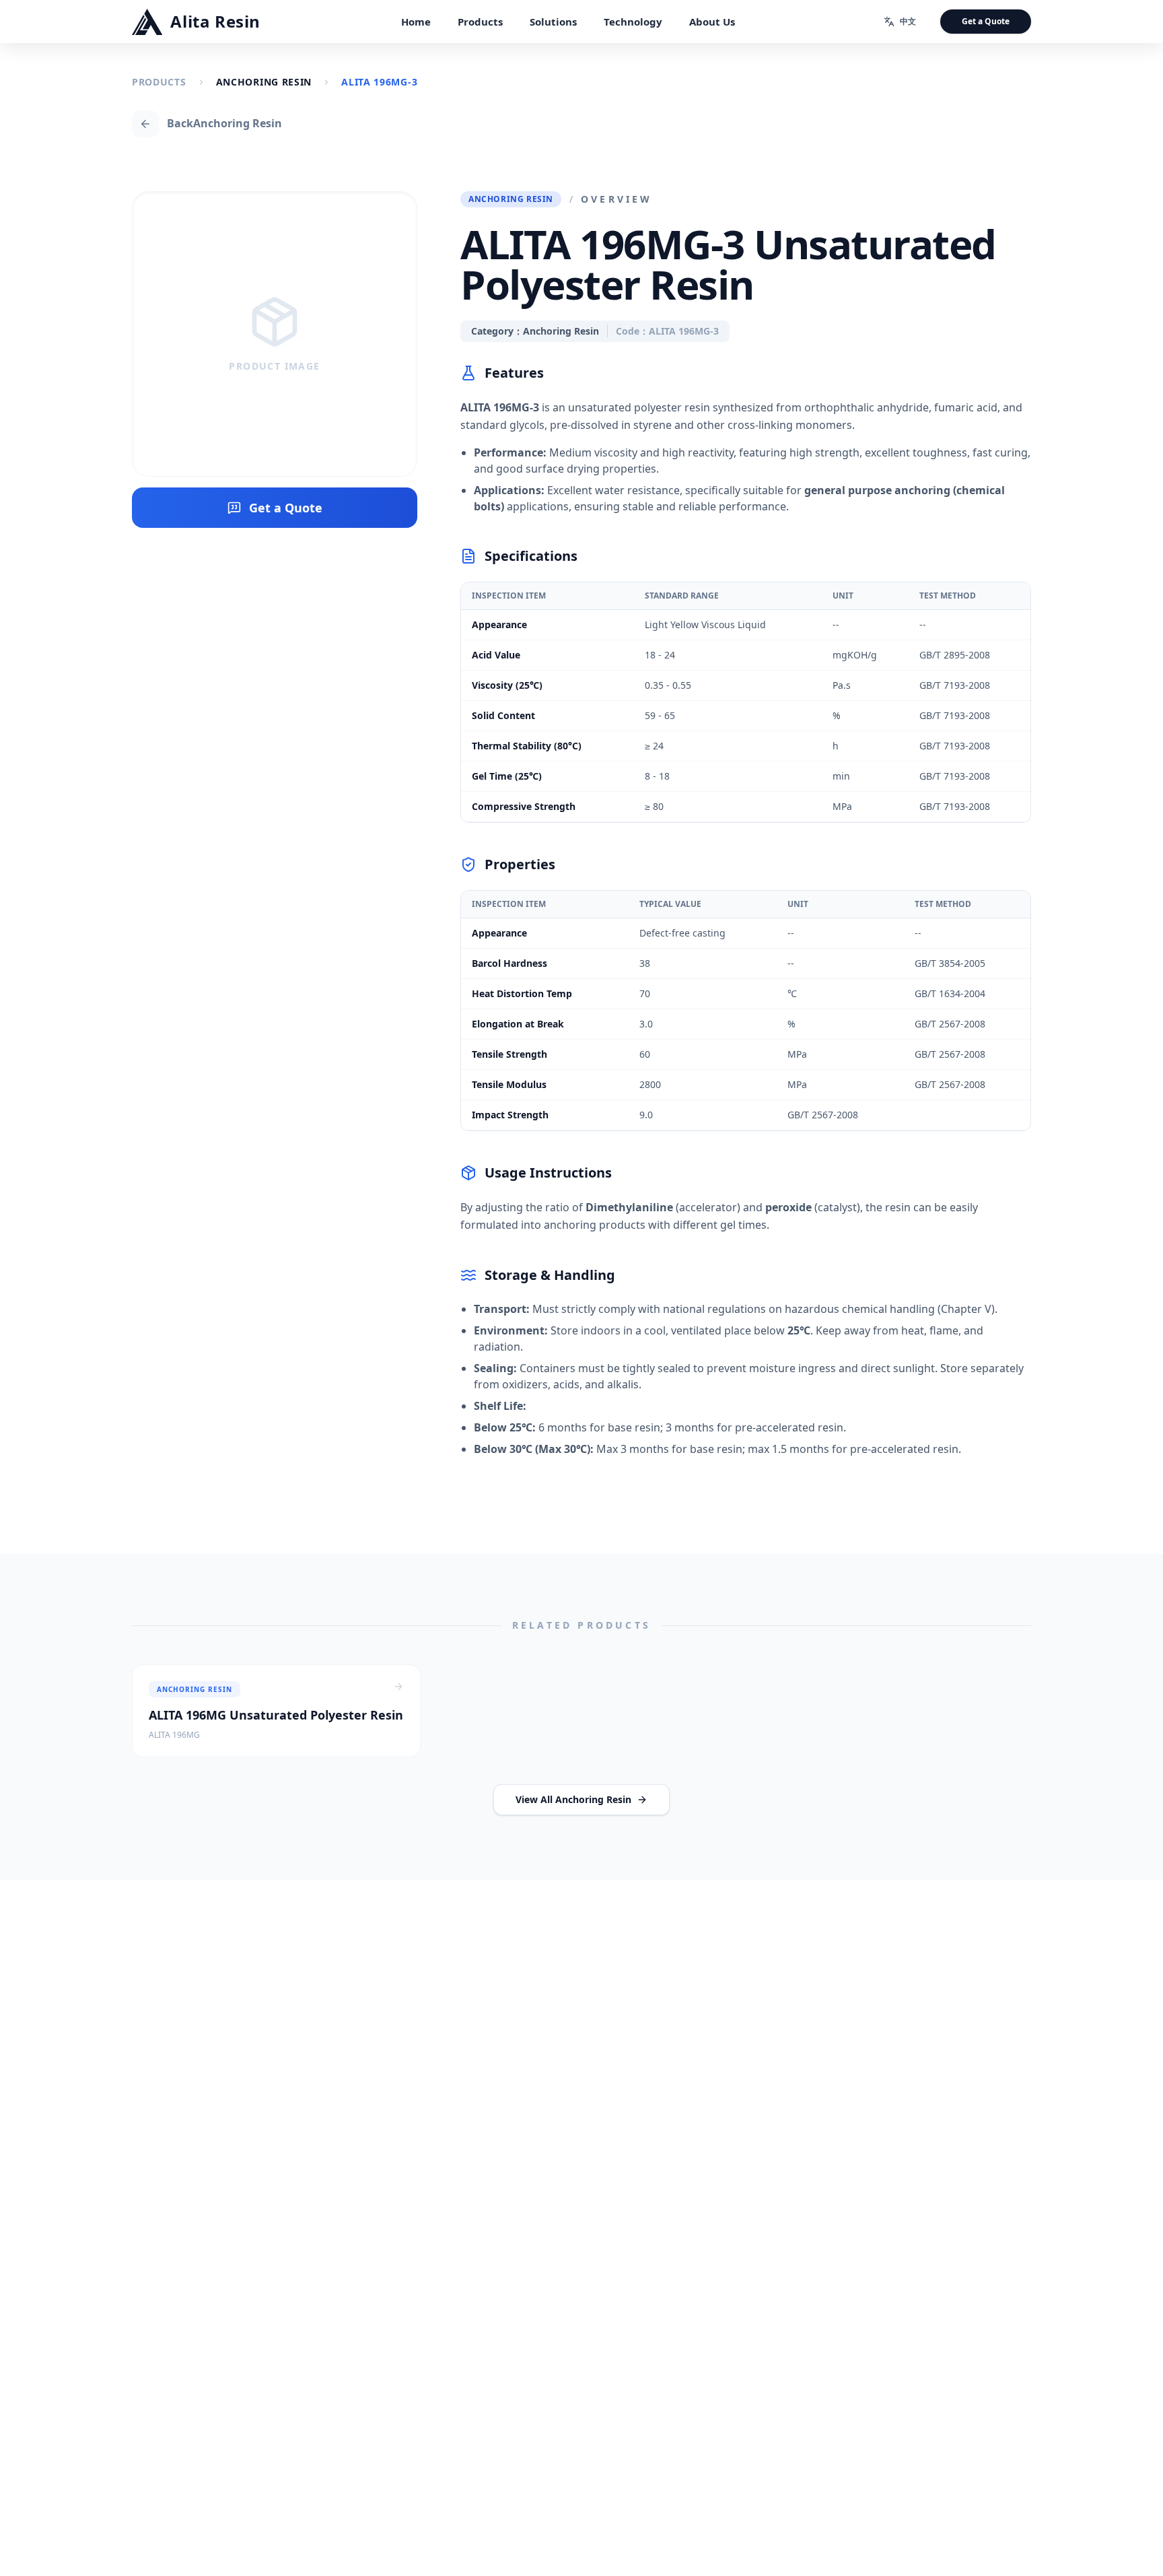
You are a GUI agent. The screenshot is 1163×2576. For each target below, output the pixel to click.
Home (416, 22)
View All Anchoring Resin (573, 1799)
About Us (712, 22)
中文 (908, 21)
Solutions (553, 22)
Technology (633, 22)
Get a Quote (986, 21)
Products (480, 22)
